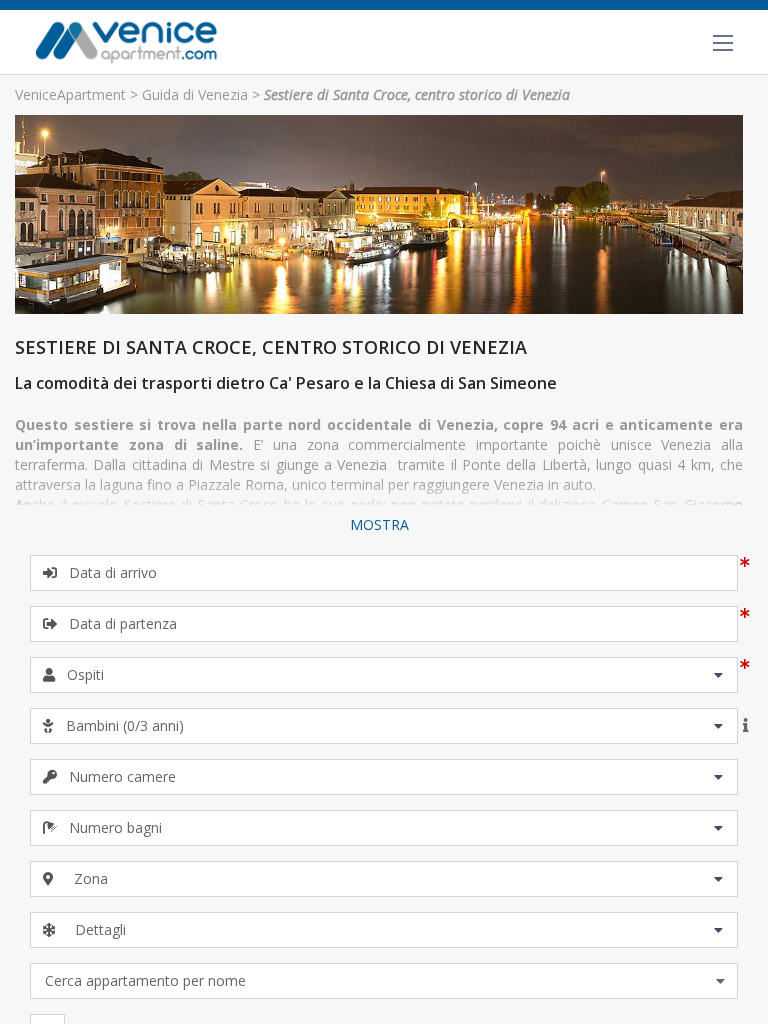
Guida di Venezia (195, 94)
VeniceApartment (70, 94)
